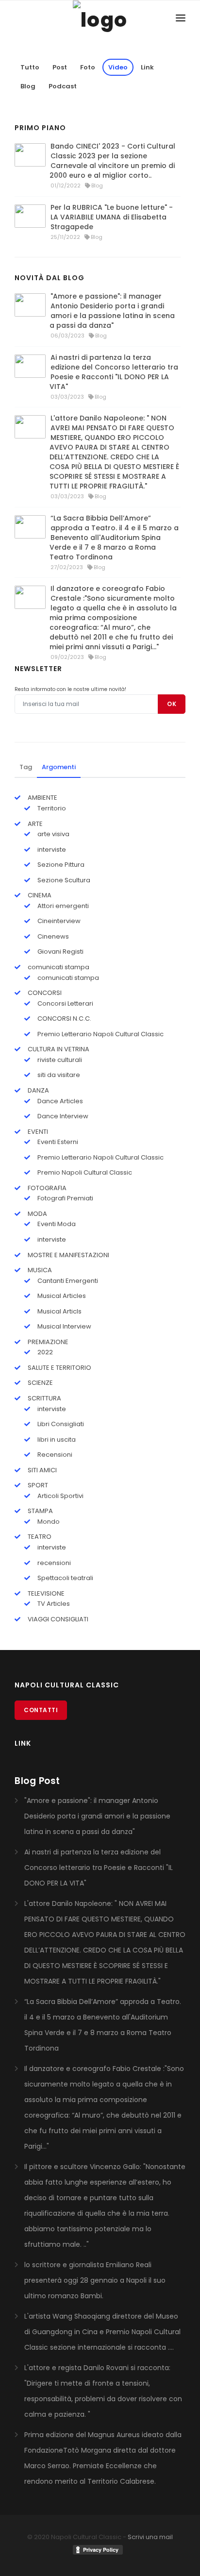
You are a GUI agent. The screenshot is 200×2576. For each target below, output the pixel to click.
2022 (44, 1352)
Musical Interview (64, 1326)
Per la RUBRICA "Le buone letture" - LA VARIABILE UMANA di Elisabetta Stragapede (112, 217)
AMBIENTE (42, 798)
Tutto (30, 67)
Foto (88, 67)
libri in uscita (56, 1440)
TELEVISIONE (45, 1593)
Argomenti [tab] (59, 767)
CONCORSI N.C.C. (64, 1019)
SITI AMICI (42, 1470)
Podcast (63, 86)
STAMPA (40, 1511)
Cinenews (52, 936)
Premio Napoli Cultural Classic (84, 1172)
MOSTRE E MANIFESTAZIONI (68, 1255)
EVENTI (37, 1132)
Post (60, 67)
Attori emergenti (62, 906)
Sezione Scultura (63, 880)
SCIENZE (40, 1383)
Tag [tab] (26, 767)
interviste (51, 850)
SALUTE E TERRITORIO (59, 1368)
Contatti (41, 1710)
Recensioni (54, 1455)
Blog (28, 86)
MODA (37, 1214)
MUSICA (39, 1270)
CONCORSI (44, 993)
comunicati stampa (58, 967)
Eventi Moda (56, 1224)
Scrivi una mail (150, 2537)
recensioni (53, 1563)
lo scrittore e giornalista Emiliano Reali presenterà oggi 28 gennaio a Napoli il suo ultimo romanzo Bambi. (95, 2280)
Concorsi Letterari (65, 1003)
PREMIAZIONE (47, 1342)
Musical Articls (59, 1311)
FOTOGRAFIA (46, 1188)
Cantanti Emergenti (67, 1281)
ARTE (34, 824)
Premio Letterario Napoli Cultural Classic (100, 1034)
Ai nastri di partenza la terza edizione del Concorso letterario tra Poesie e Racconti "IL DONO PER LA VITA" (114, 372)
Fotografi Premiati (65, 1198)
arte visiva (53, 834)
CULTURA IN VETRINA (58, 1049)
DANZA (38, 1090)
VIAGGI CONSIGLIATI (57, 1619)
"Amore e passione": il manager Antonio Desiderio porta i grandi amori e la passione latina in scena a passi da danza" (112, 311)
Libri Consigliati (60, 1424)
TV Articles (53, 1604)
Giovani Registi (60, 951)
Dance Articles (59, 1101)
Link (147, 67)
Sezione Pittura (60, 865)
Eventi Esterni (57, 1142)
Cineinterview (58, 921)
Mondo (48, 1522)
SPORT (37, 1485)
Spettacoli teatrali (65, 1578)
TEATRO (39, 1537)
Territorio (51, 808)
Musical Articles (61, 1296)
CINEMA (39, 895)
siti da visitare (58, 1075)
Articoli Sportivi (60, 1496)
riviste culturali (59, 1060)
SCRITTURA (44, 1398)
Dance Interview (62, 1116)
